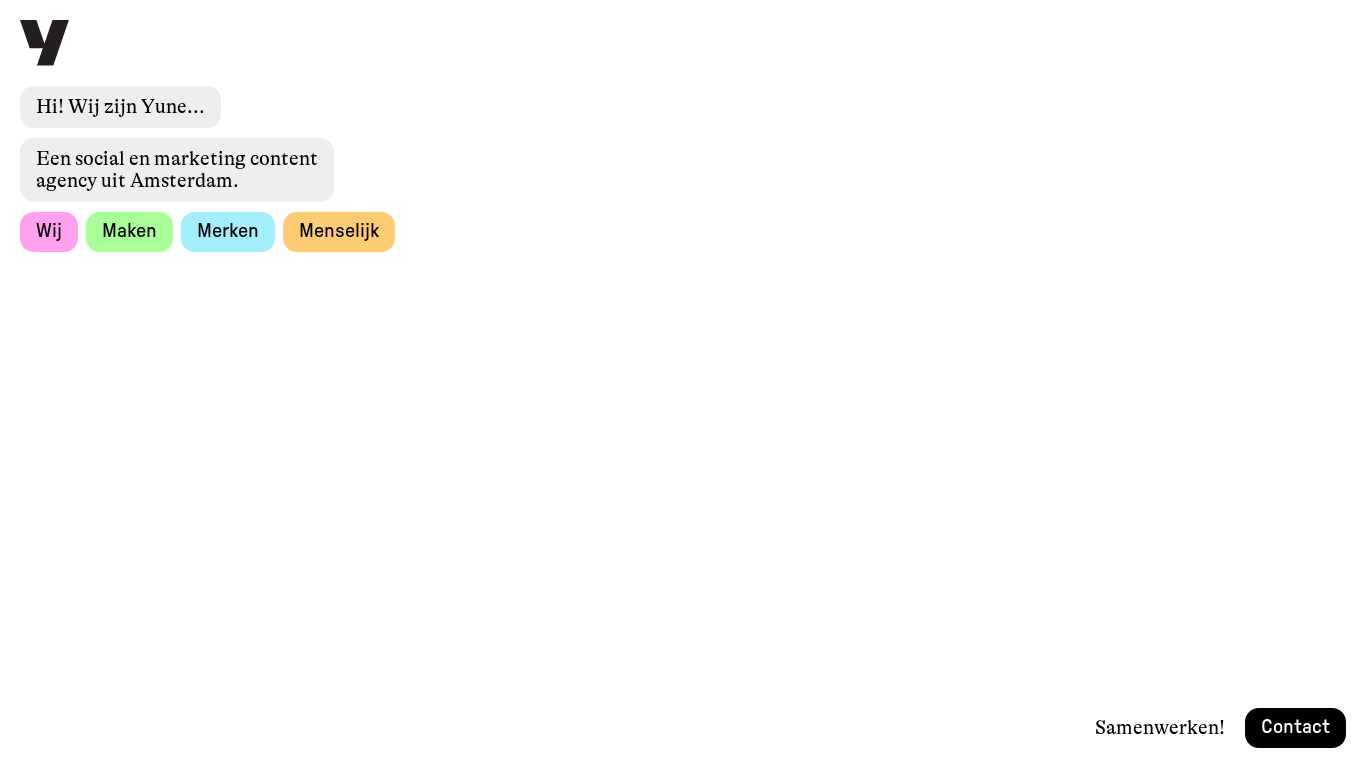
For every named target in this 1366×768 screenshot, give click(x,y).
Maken (129, 226)
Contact (1295, 727)
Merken (228, 231)
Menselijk (339, 231)
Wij (49, 224)
